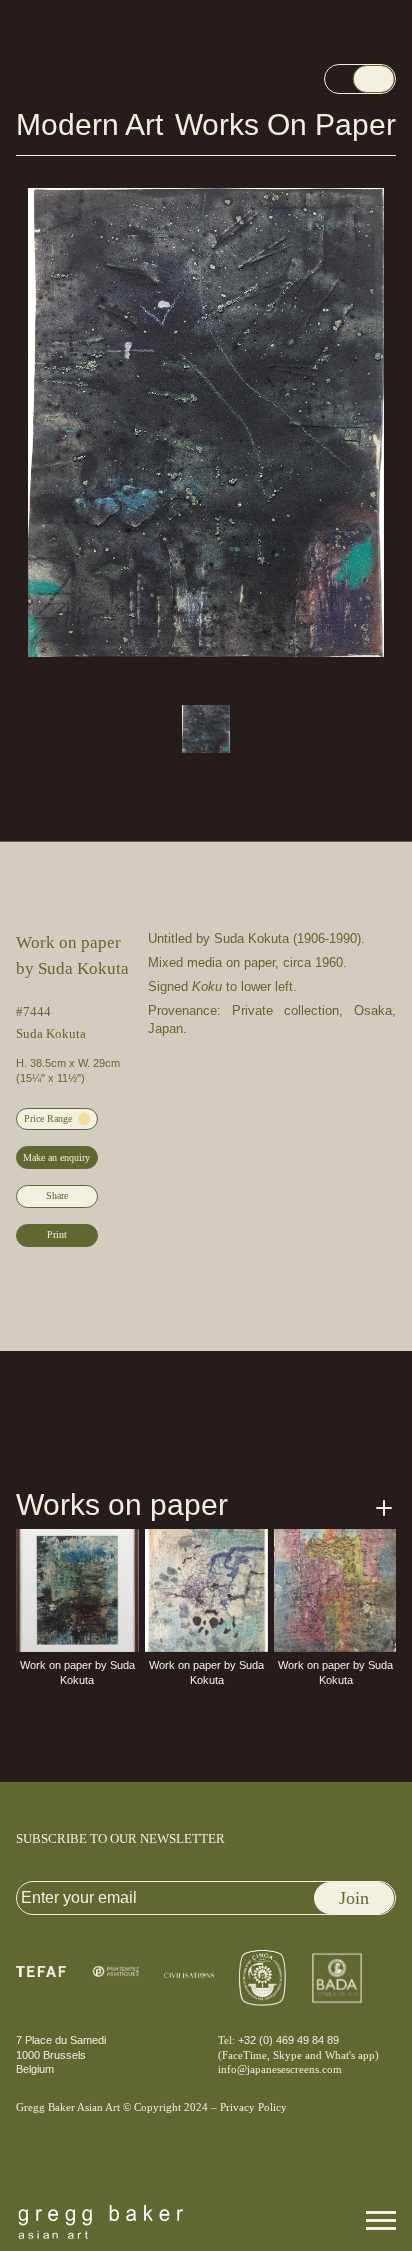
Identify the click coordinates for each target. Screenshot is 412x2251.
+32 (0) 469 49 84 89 (287, 2040)
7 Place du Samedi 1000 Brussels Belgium (64, 2054)
